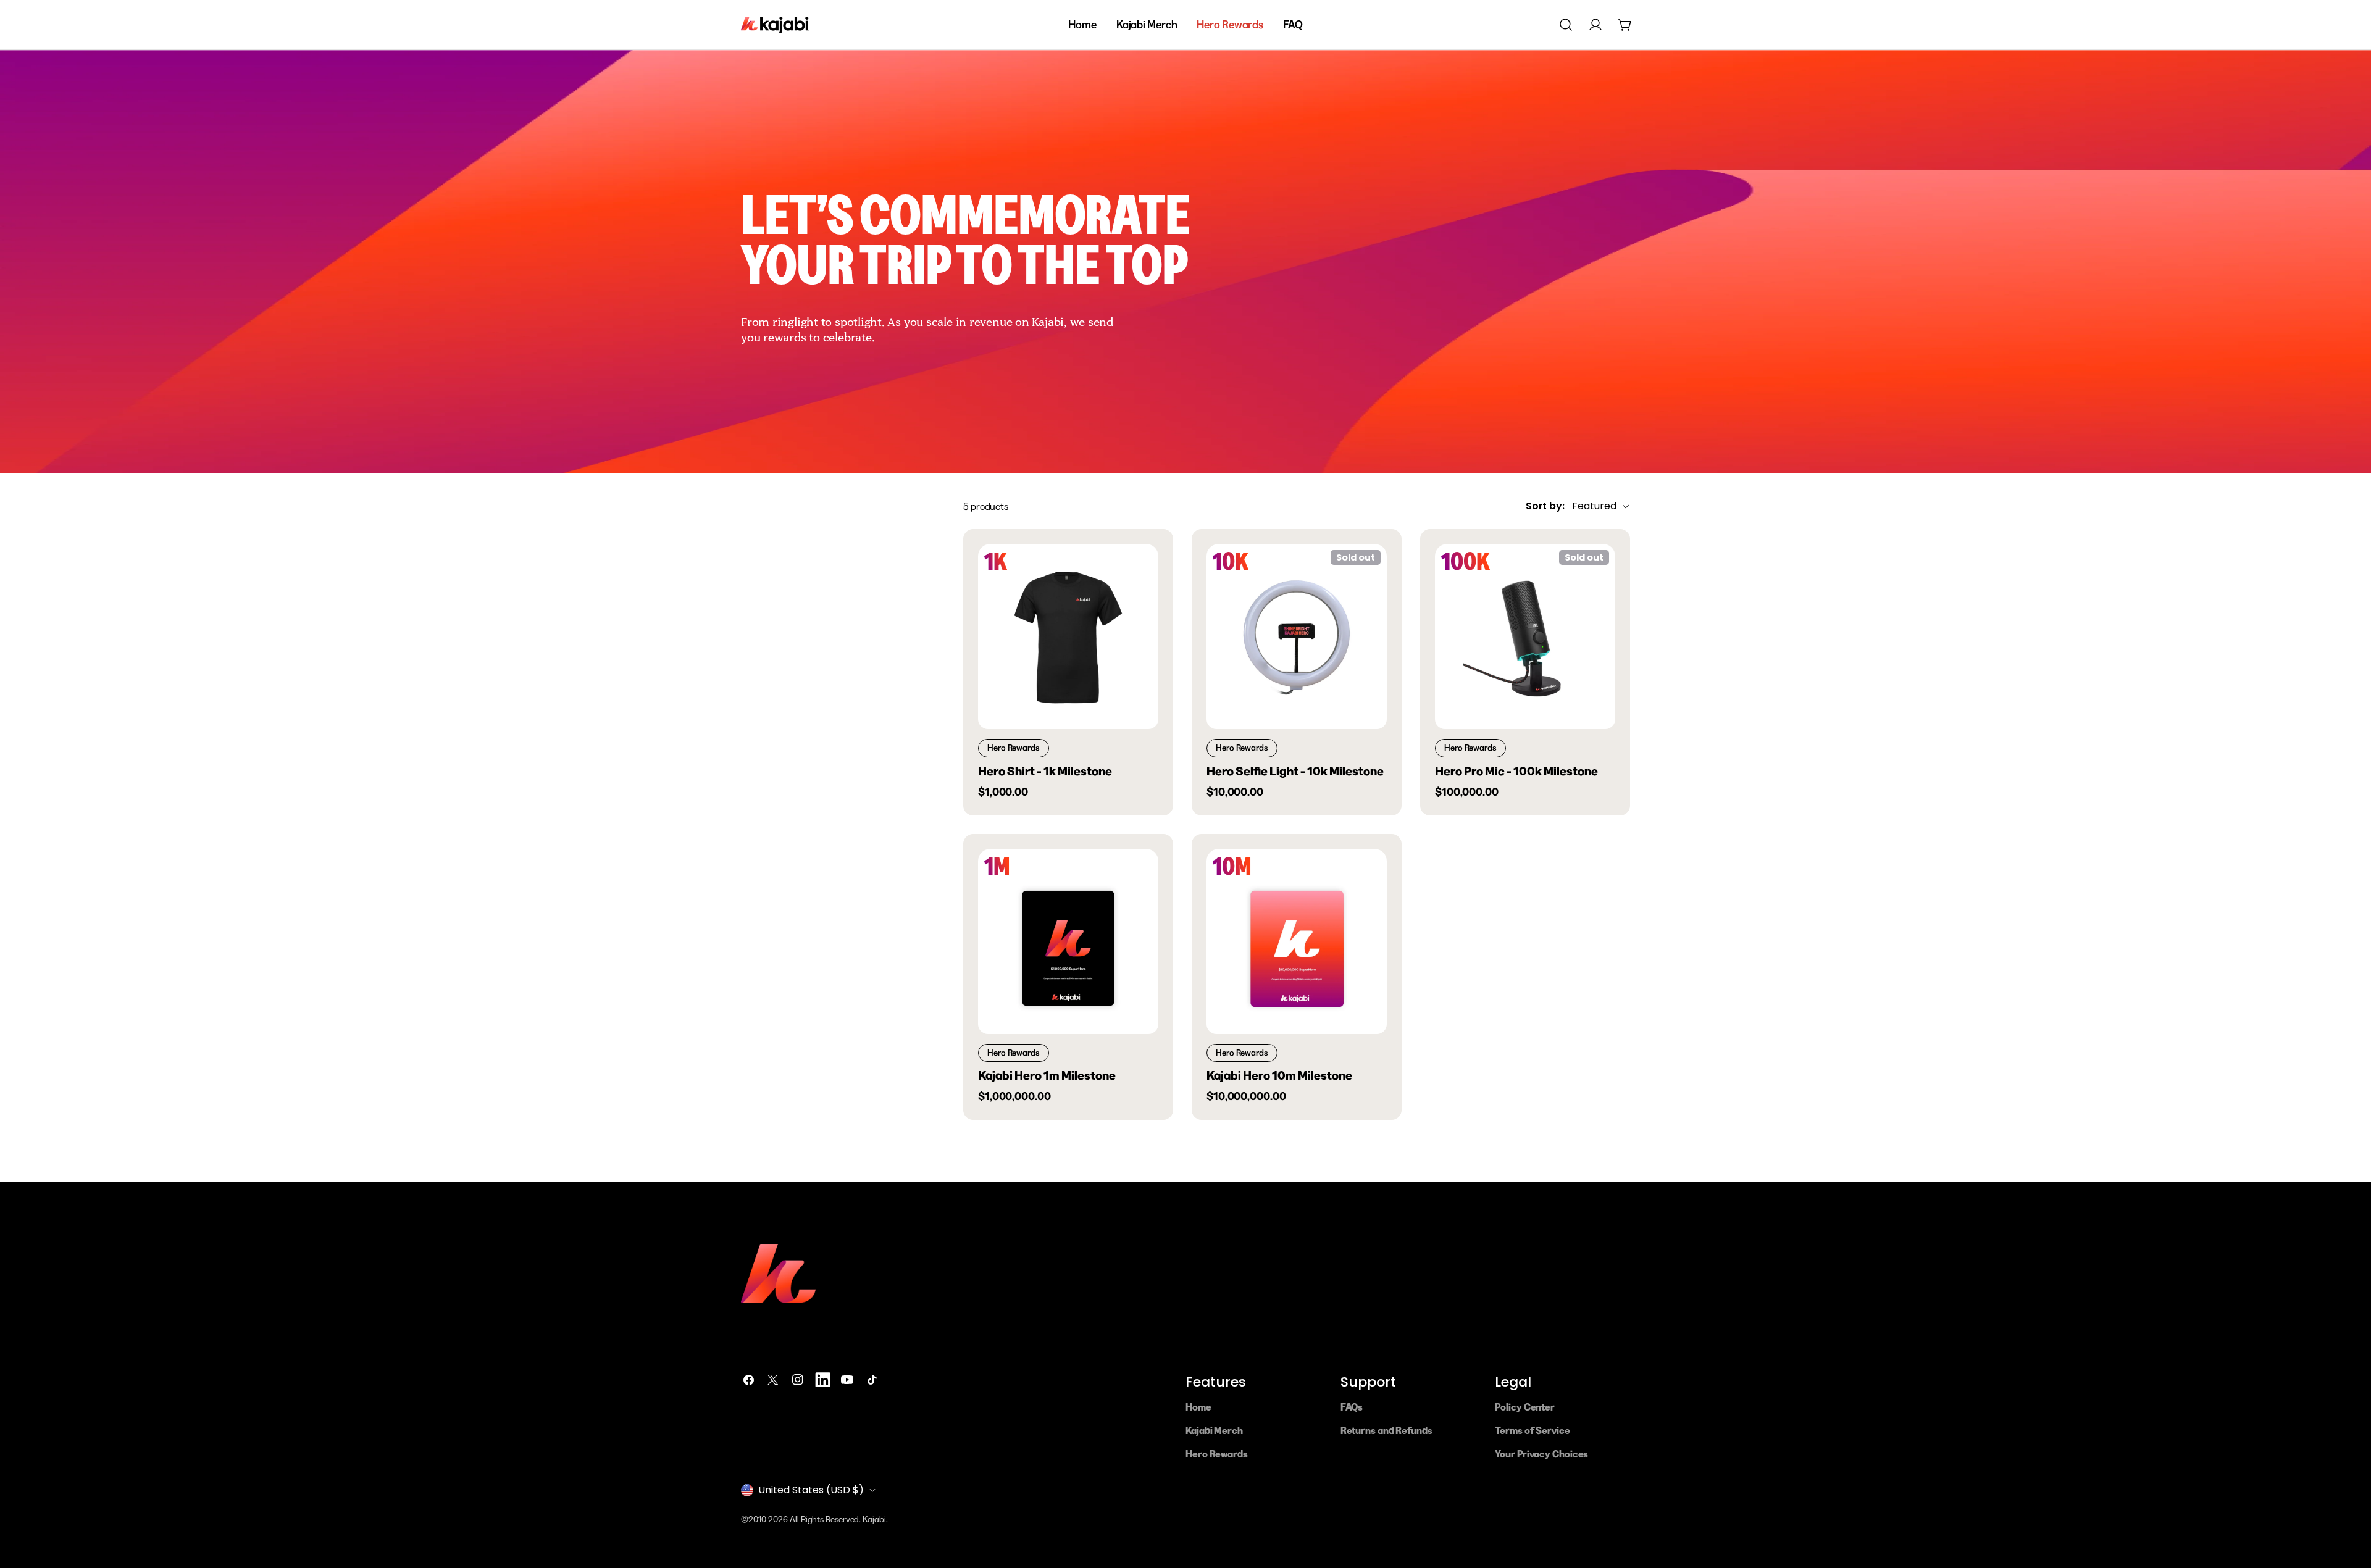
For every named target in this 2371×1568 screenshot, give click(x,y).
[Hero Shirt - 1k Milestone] (1068, 636)
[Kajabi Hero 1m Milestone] (1068, 941)
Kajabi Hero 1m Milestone (1047, 1075)
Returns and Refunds (1386, 1430)
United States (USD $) (811, 1490)
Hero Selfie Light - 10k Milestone (1295, 771)
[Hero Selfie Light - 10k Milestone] (1297, 636)
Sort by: (1545, 507)
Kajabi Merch (1214, 1430)
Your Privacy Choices (1541, 1454)
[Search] (1566, 25)
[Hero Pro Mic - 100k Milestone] (1525, 636)
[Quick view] (1140, 571)
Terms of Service (1532, 1430)
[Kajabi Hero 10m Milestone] (1297, 941)
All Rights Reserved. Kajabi (838, 1519)
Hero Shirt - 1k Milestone (1045, 771)
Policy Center (1525, 1407)
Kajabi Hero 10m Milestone (1279, 1075)
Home (1198, 1407)
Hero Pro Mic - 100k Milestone (1516, 771)
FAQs (1352, 1407)
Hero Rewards (1217, 1454)
